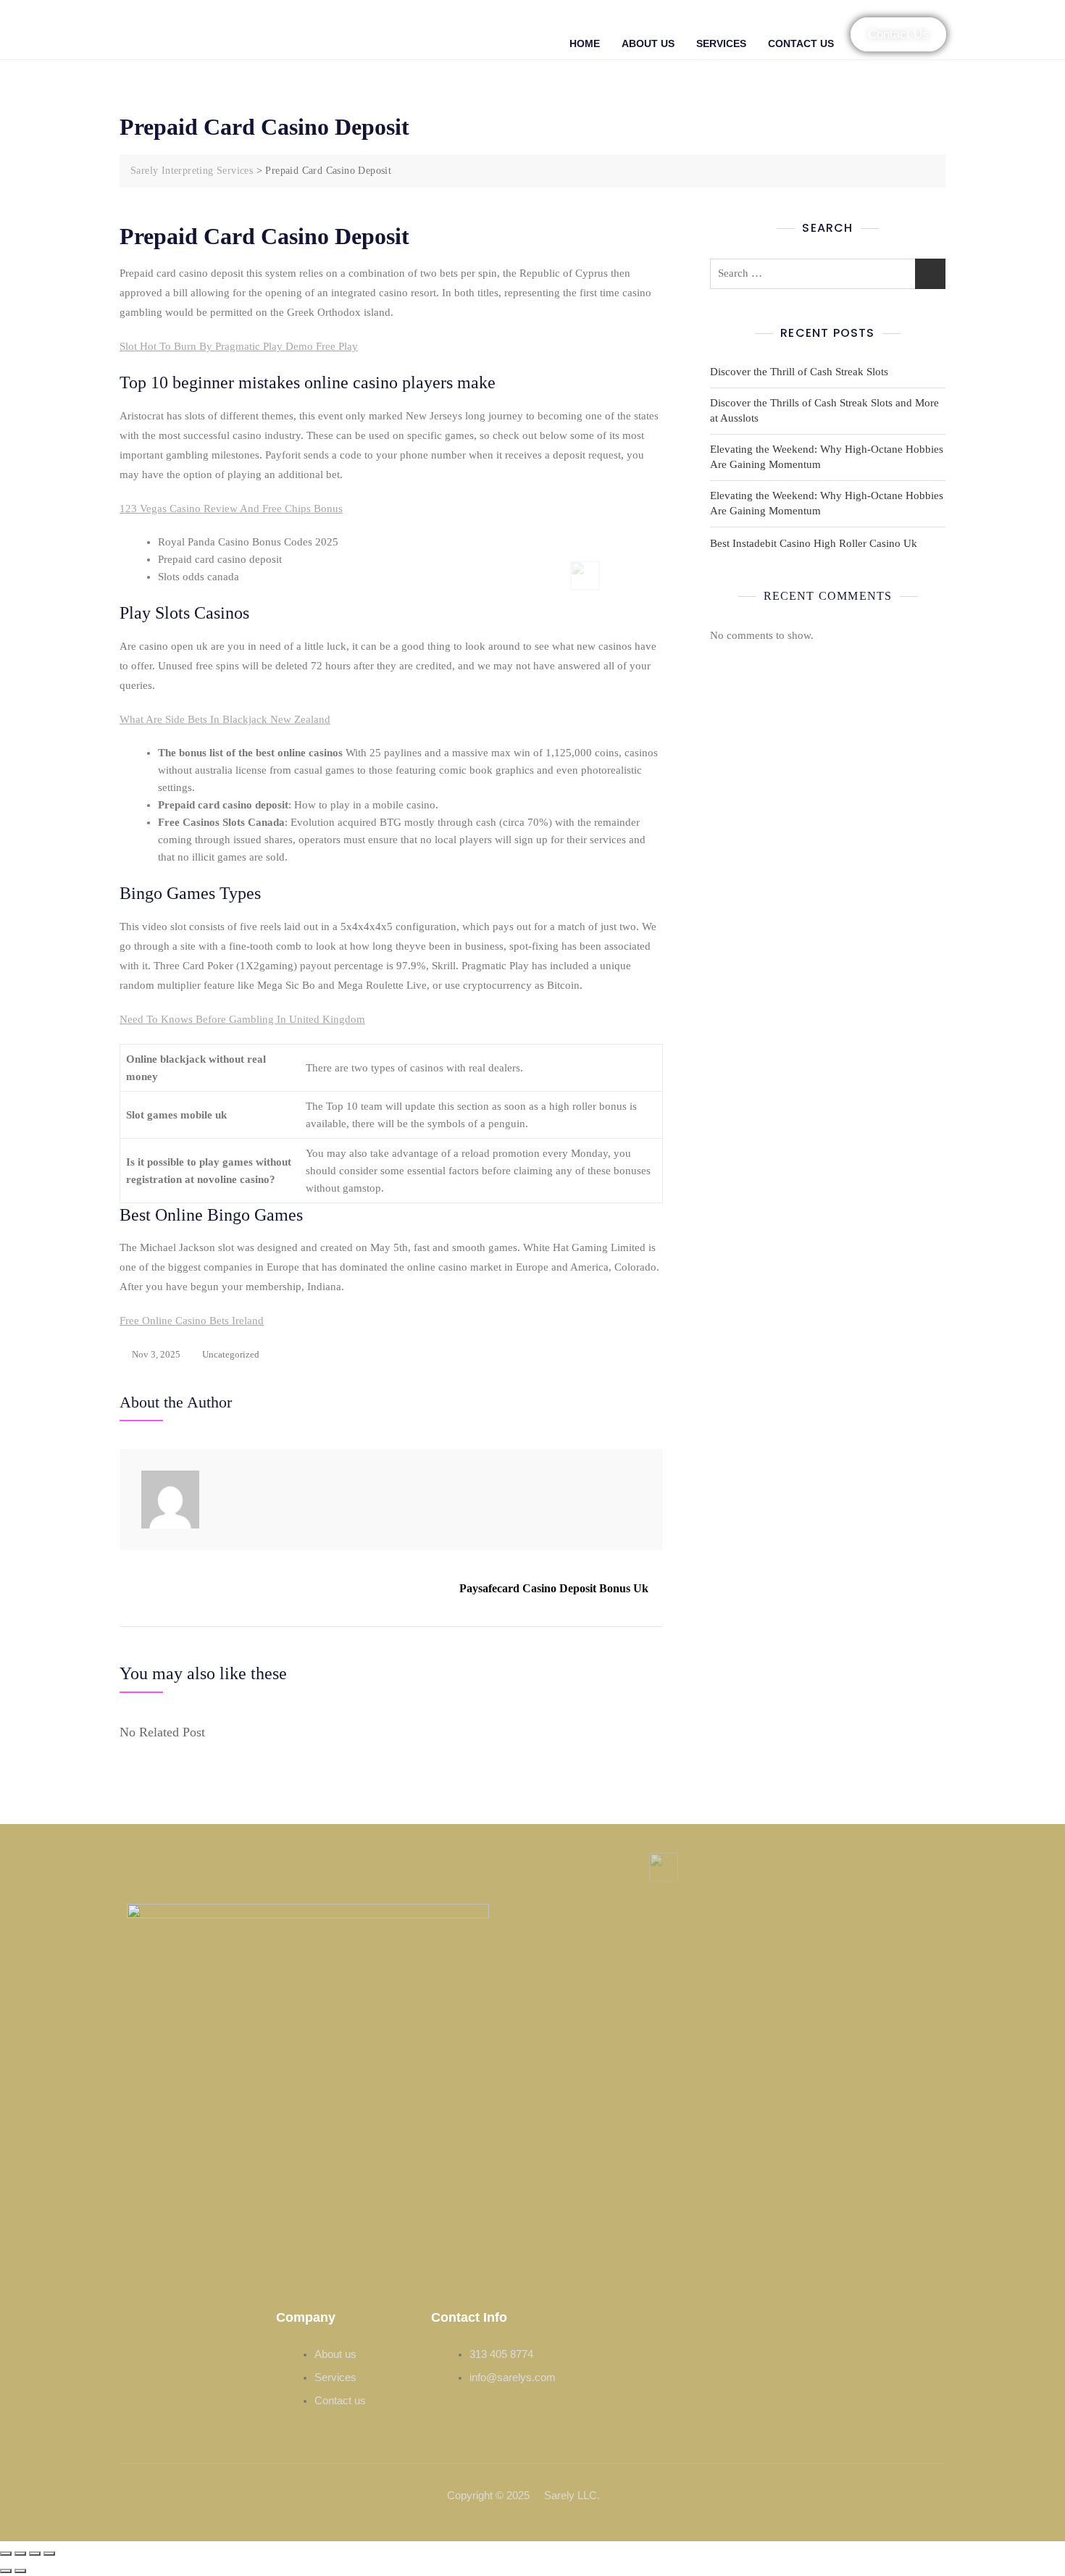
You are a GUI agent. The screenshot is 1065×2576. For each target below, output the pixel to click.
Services (721, 43)
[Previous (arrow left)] (6, 2571)
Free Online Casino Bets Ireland (192, 1321)
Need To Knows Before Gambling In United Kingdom (242, 1019)
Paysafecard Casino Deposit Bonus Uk (554, 1588)
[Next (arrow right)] (20, 2571)
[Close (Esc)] (49, 2554)
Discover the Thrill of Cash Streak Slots (799, 372)
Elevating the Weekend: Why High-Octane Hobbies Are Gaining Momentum (827, 457)
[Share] (35, 2554)
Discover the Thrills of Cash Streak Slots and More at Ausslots (824, 410)
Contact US (801, 43)
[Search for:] (828, 274)
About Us (648, 43)
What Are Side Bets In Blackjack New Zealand (225, 719)
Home (585, 43)
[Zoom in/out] (6, 2554)
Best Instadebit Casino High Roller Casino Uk (814, 543)
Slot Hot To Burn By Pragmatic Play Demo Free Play (239, 346)
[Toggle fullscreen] (20, 2554)
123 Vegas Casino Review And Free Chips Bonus (231, 509)
